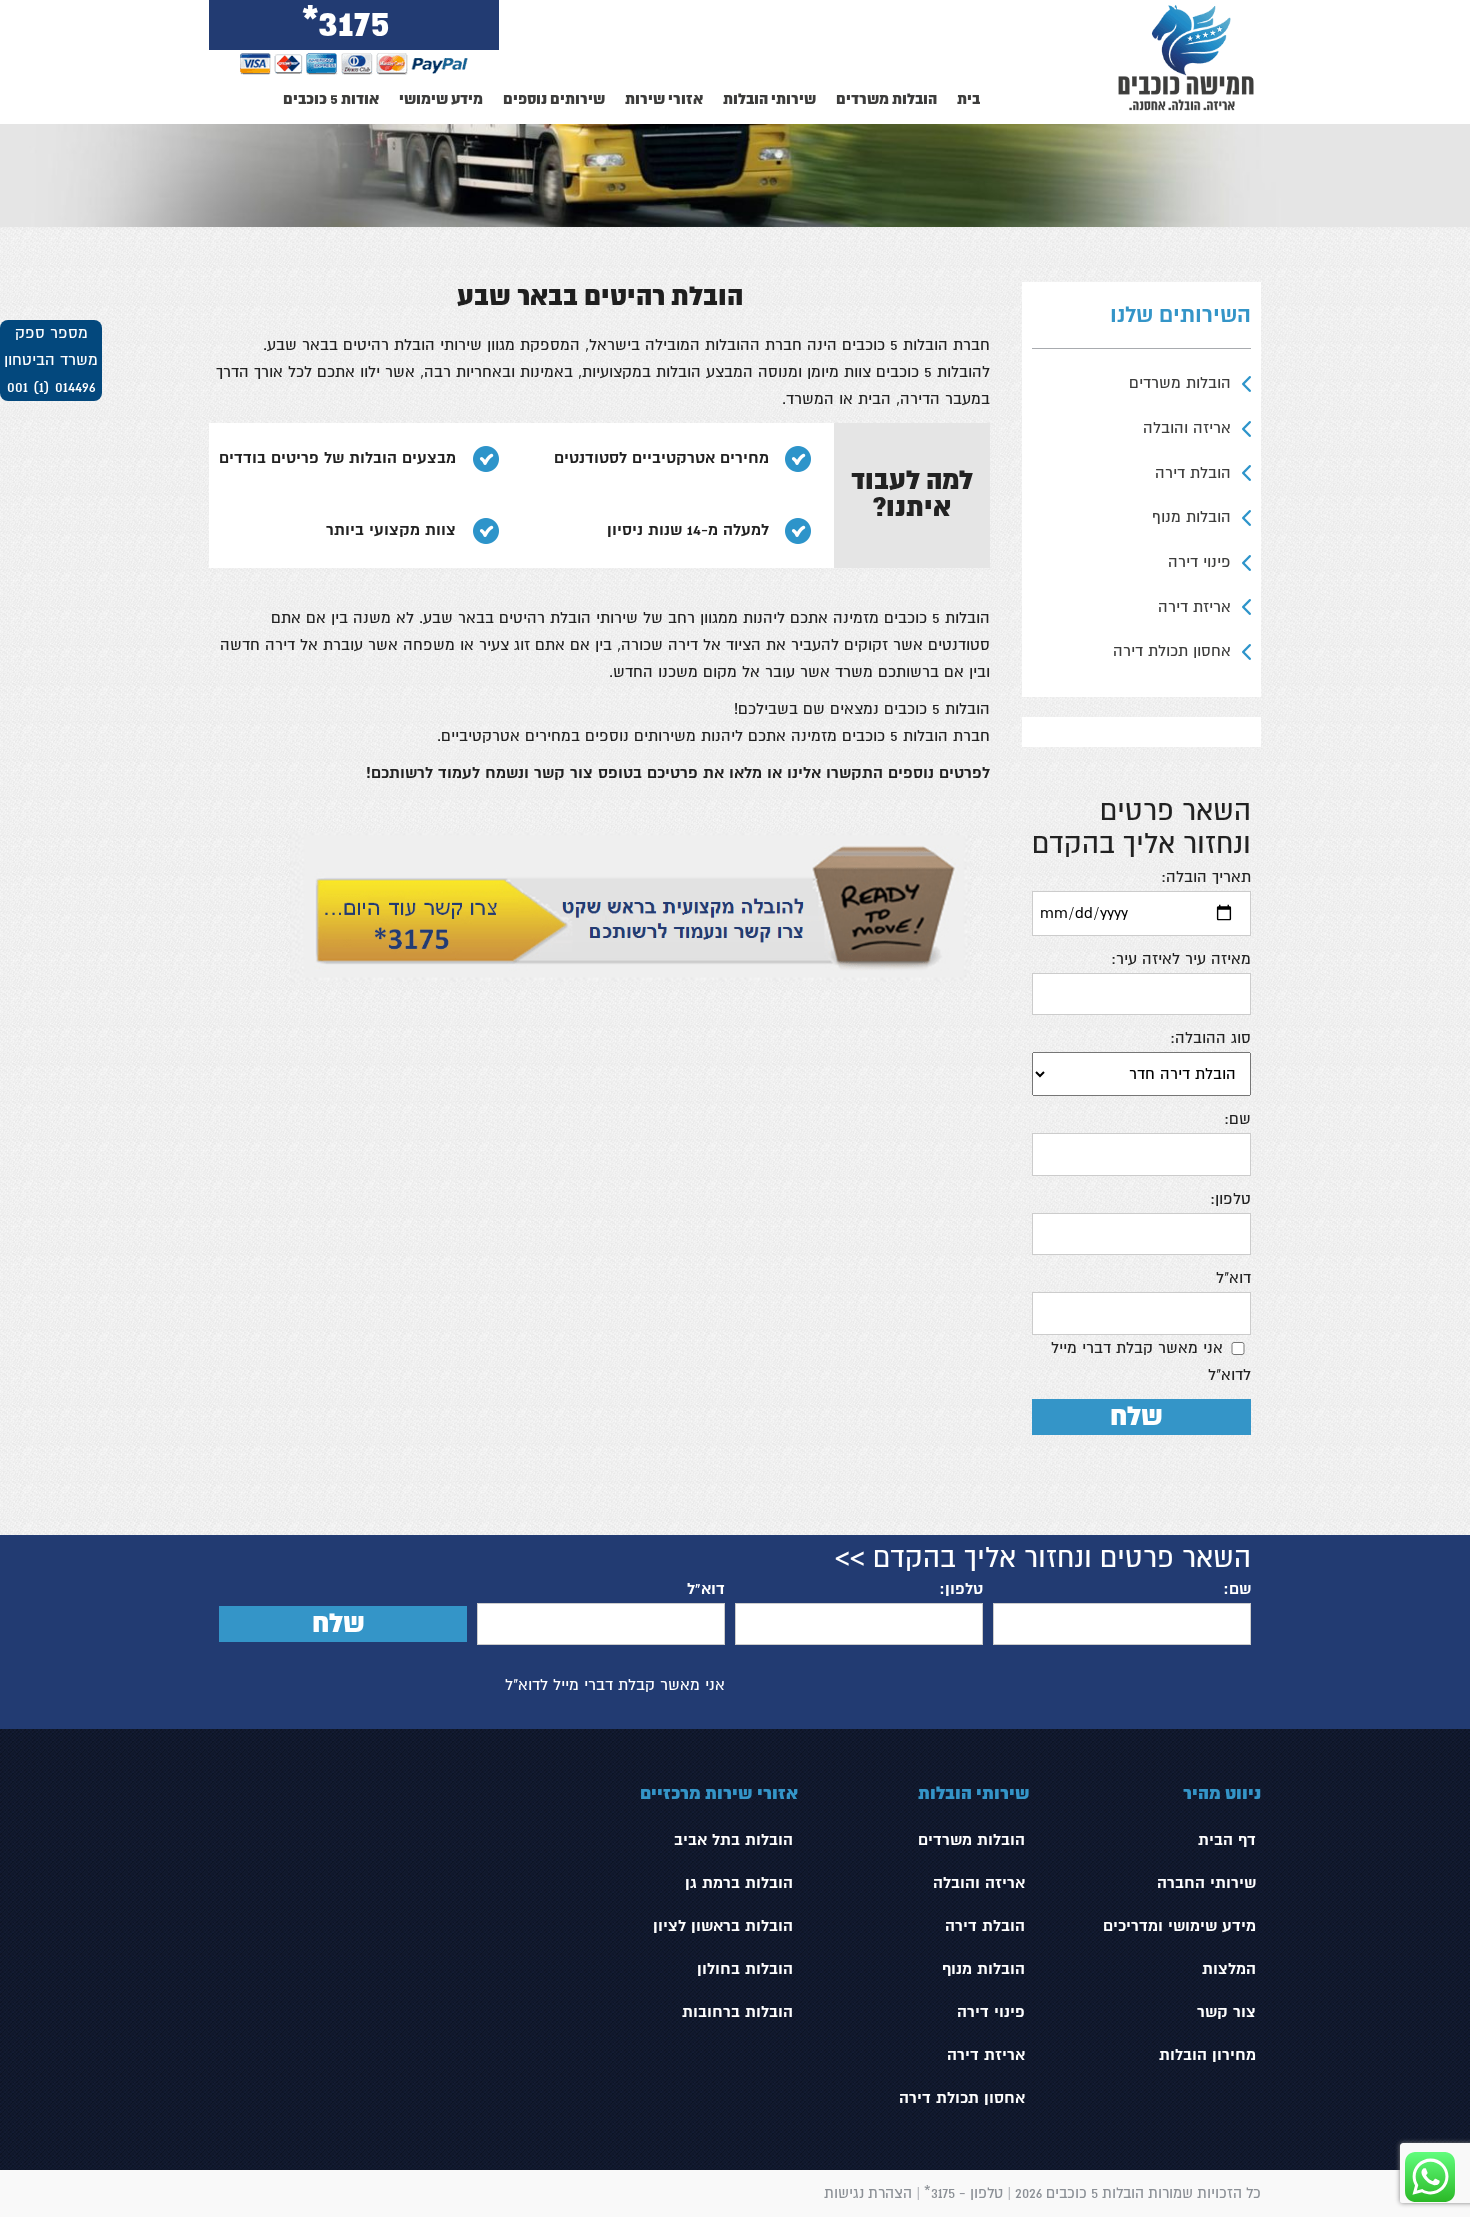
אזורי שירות (664, 99)
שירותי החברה (1206, 1883)
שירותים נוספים (554, 99)
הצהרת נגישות (868, 2193)
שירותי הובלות (769, 99)
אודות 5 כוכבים (331, 99)
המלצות (1229, 1969)
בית (968, 99)
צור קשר (1226, 2012)
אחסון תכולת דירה (1172, 651)
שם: (1237, 1119)
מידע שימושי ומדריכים (1179, 1926)
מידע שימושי (441, 99)
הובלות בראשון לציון (723, 1926)
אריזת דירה (1194, 607)
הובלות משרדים (886, 99)
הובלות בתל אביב (733, 1840)
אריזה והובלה (1187, 428)
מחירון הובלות (1207, 2055)
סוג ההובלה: (1210, 1038)
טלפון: (1230, 1199)
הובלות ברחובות (737, 2012)
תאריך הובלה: (1206, 877)
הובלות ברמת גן (739, 1883)
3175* (346, 24)
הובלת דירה (1193, 473)
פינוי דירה (1199, 562)
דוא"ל (1233, 1278)
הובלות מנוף (1191, 517)
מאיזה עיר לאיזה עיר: (1181, 959)
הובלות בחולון (745, 1969)
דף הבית (1227, 1840)
